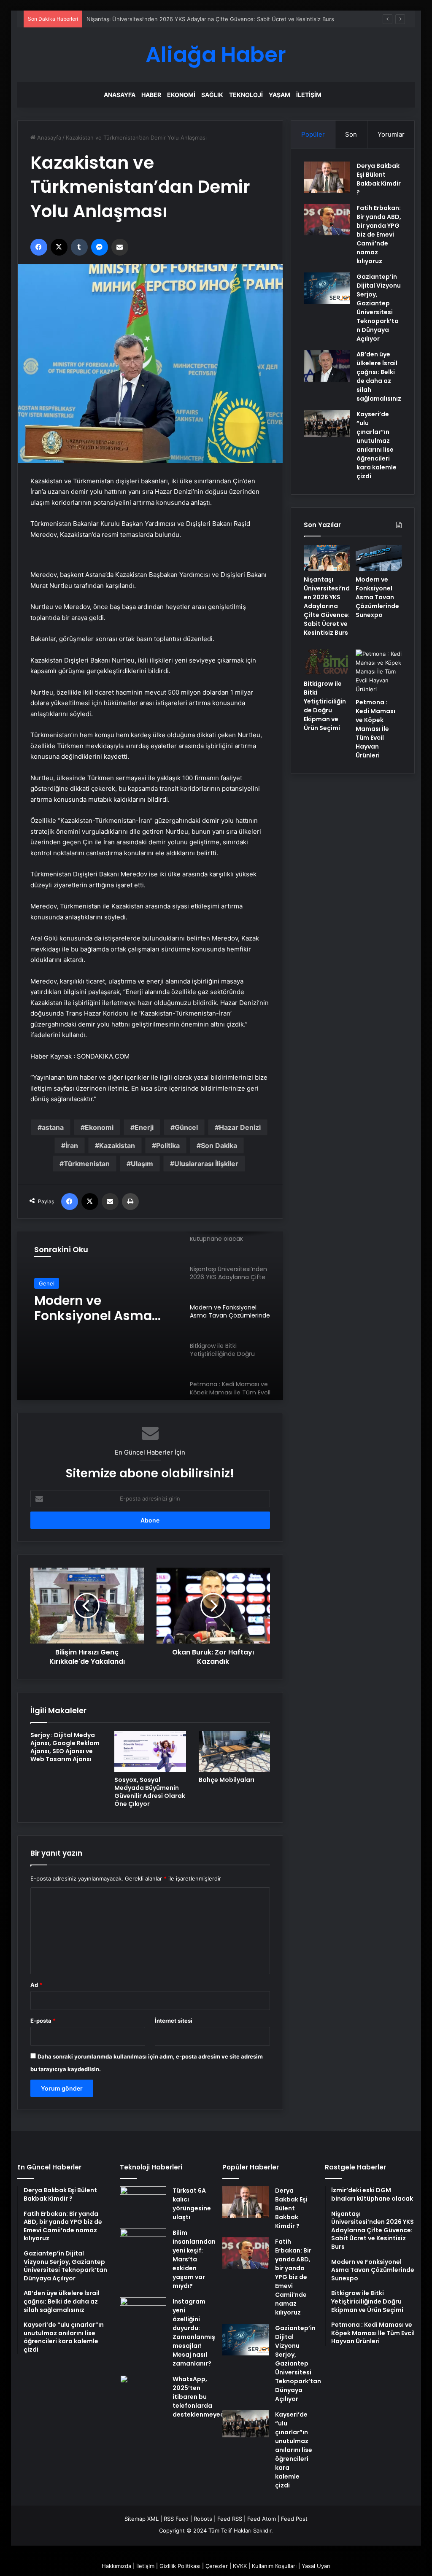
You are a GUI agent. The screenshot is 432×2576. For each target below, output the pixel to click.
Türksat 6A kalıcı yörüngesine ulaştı (192, 2204)
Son (351, 134)
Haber (151, 95)
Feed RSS (230, 2519)
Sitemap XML (142, 2519)
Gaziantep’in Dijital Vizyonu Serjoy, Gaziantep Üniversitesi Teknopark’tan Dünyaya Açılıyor (379, 308)
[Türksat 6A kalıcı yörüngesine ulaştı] (143, 2202)
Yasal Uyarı (316, 2566)
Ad (36, 1985)
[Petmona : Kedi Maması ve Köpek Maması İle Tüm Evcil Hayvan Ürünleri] (379, 672)
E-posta (43, 2021)
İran (72, 1145)
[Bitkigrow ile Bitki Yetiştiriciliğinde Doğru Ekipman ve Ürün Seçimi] (327, 663)
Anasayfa (120, 95)
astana (53, 1127)
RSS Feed (176, 2519)
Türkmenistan (87, 1164)
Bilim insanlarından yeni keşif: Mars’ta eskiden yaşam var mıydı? (194, 2259)
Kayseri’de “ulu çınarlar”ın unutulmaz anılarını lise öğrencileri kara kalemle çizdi (377, 445)
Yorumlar (391, 134)
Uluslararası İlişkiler (206, 1164)
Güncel (186, 1127)
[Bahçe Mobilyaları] (235, 1751)
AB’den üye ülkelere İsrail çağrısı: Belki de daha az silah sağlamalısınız (379, 376)
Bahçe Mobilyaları (227, 1780)
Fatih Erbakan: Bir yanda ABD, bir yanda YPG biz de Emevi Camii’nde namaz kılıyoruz (379, 234)
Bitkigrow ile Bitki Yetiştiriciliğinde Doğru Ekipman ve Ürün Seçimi (325, 706)
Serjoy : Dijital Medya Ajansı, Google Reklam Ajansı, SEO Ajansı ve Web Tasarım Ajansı (65, 1747)
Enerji (144, 1127)
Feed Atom (262, 2519)
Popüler (313, 134)
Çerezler (217, 2566)
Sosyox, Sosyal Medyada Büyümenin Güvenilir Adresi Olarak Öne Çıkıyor (150, 1792)
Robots (203, 2519)
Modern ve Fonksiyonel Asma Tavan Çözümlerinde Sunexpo (377, 597)
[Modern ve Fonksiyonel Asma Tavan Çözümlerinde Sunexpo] (379, 558)
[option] (150, 1316)
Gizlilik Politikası (180, 2566)
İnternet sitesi (174, 2021)
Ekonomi (181, 95)
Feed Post (294, 2519)
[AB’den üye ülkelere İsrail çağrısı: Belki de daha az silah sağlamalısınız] (327, 366)
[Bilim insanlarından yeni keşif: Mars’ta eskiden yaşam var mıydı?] (143, 2244)
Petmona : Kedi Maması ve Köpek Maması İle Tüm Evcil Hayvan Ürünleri (375, 729)
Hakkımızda (116, 2566)
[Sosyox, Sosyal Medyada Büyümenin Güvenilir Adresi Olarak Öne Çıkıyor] (150, 1751)
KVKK (240, 2566)
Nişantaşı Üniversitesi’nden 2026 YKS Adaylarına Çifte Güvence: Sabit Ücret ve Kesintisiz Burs (327, 606)
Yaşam (279, 95)
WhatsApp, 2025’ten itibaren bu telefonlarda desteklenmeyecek (202, 2397)
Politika (168, 1145)
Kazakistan (117, 1145)
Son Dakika (219, 1145)
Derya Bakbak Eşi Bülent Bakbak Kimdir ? (379, 179)
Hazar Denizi (240, 1127)
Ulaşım (142, 1164)
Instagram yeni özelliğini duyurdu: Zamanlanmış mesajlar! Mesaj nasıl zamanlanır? (194, 2332)
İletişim (309, 95)
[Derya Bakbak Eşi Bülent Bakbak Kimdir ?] (327, 177)
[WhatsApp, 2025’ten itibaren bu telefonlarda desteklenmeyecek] (143, 2391)
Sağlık (212, 95)
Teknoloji (246, 95)
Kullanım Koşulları (274, 2566)
